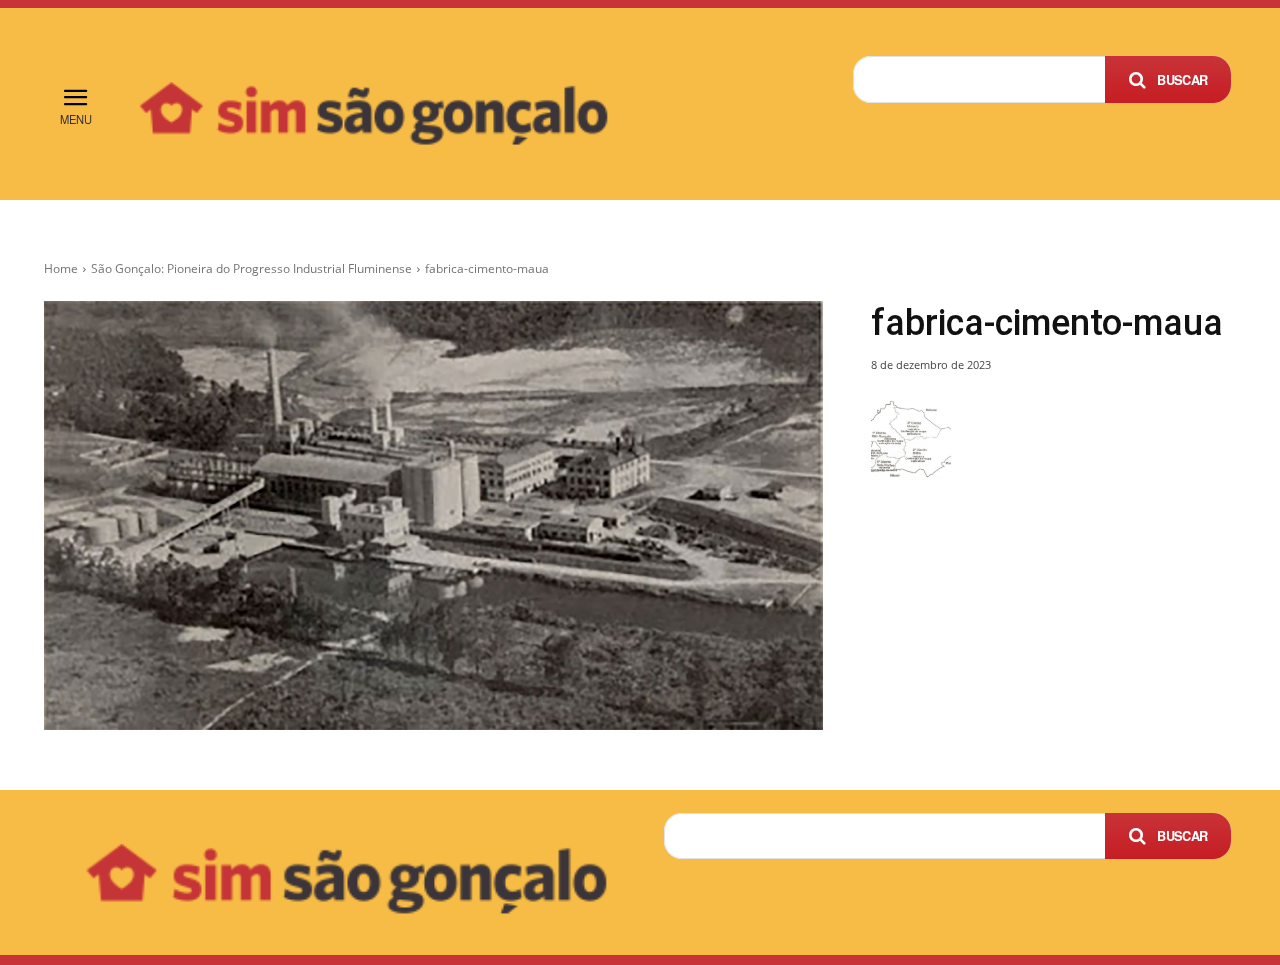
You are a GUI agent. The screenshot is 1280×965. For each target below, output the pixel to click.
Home (61, 268)
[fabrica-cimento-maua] (433, 515)
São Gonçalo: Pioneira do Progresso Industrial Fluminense (251, 268)
